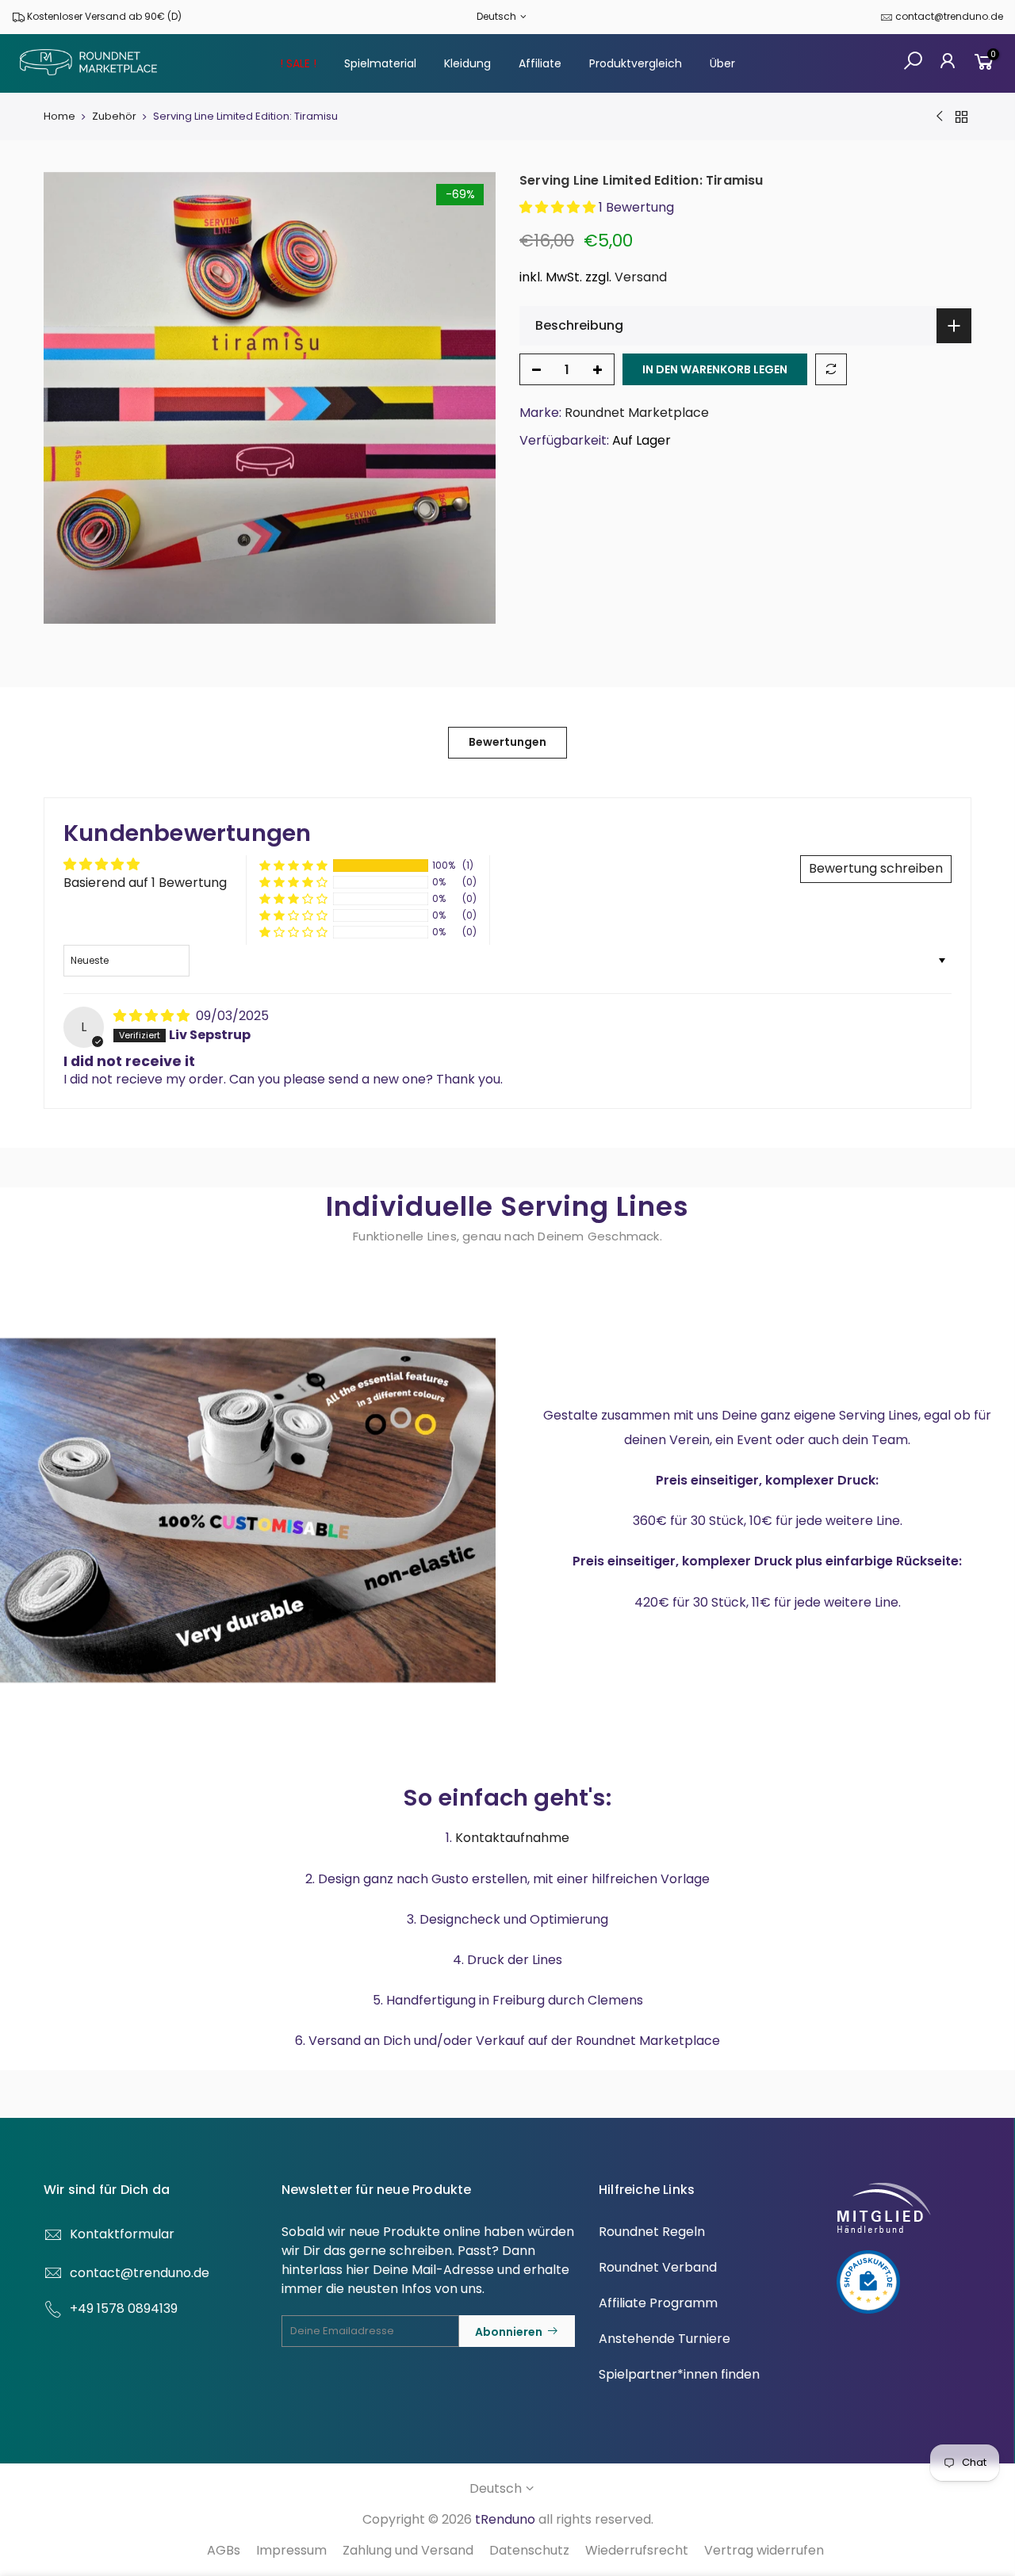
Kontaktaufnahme (512, 1838)
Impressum (291, 2550)
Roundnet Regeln (652, 2232)
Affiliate (540, 63)
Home (59, 117)
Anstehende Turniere (665, 2339)
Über (722, 63)
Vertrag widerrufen (764, 2550)
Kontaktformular (122, 2234)
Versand (641, 277)
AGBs (224, 2550)
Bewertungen (507, 742)
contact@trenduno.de (949, 16)
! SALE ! (298, 63)
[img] (153, 1016)
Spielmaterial (380, 63)
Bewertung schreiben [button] (876, 868)
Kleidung (467, 63)
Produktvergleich (636, 63)
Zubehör (114, 117)
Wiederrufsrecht (637, 2550)
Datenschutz (529, 2550)
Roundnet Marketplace (637, 413)
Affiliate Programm (658, 2303)
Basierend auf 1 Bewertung (145, 883)
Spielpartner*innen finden (679, 2374)
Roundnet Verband (658, 2267)
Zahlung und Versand (408, 2550)
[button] (559, 207)
